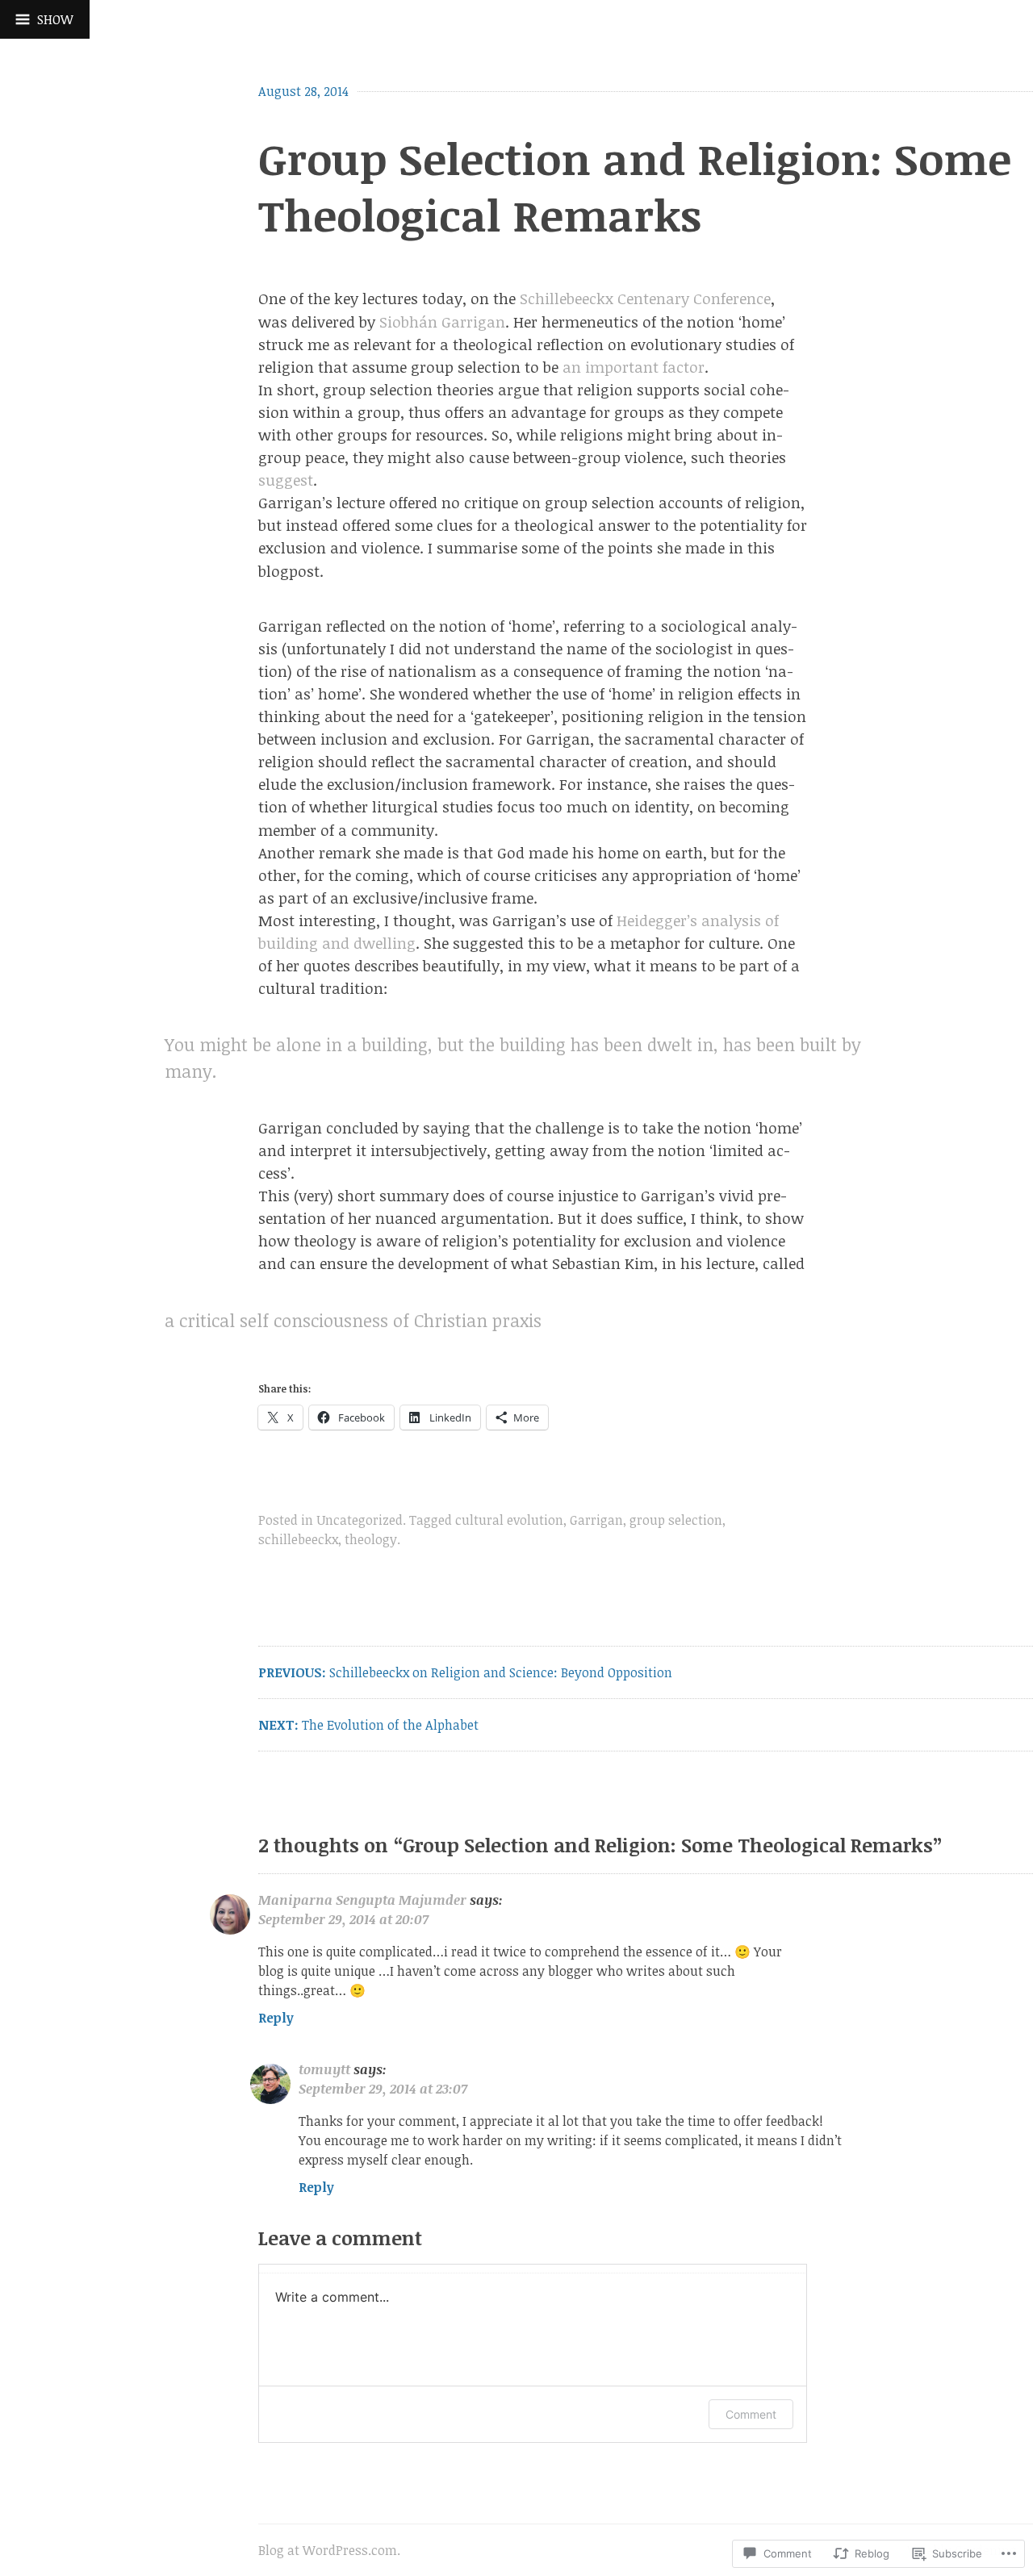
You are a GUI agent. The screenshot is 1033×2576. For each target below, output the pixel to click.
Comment (751, 2414)
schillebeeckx (298, 1539)
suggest (286, 480)
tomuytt (324, 2069)
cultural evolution (509, 1520)
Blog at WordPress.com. (329, 2550)
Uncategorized (360, 1520)
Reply (276, 2018)
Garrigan (596, 1520)
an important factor (634, 367)
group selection (676, 1520)
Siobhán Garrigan (442, 321)
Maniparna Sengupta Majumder (362, 1900)
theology (371, 1539)
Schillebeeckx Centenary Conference (645, 298)
